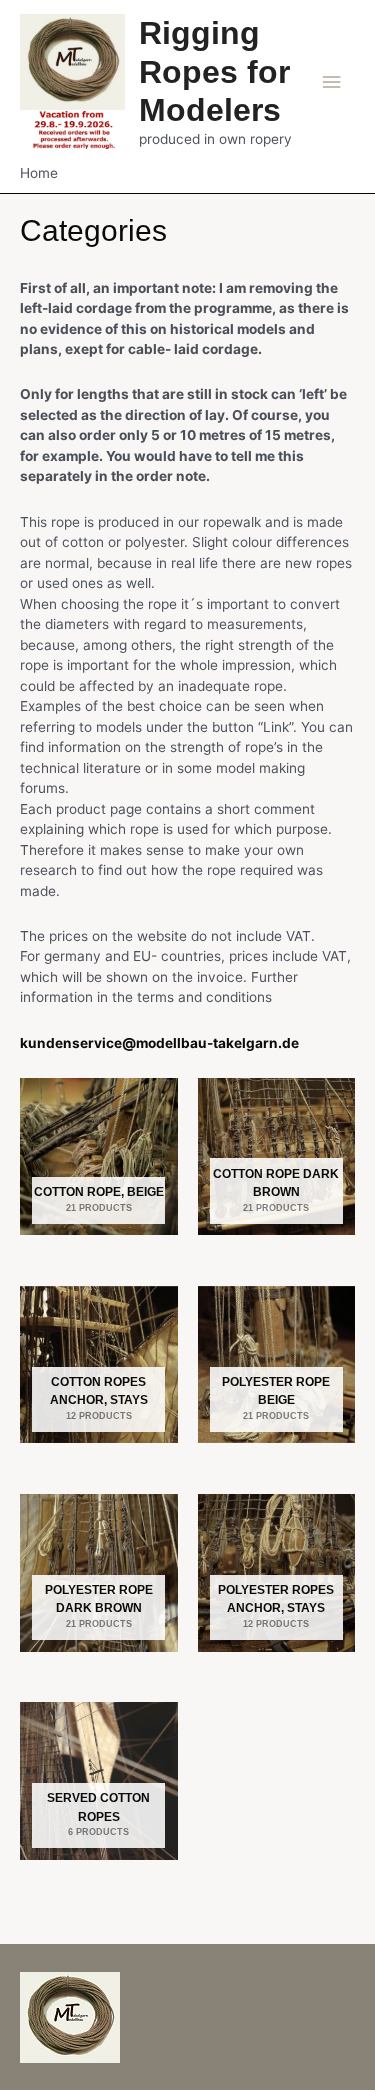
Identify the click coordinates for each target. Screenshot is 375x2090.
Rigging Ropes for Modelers (214, 71)
